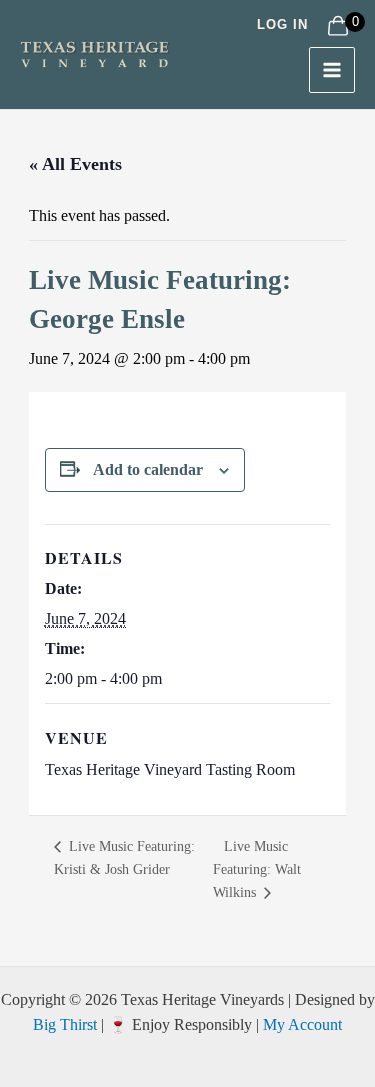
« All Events (75, 164)
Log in (282, 24)
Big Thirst (65, 1024)
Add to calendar (148, 469)
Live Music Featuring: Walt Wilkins (257, 869)
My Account (302, 1024)
